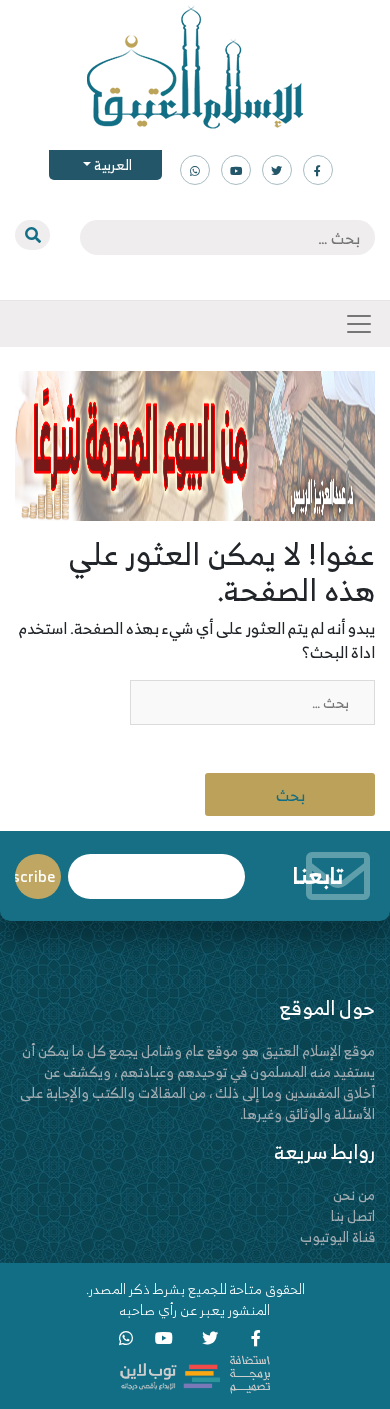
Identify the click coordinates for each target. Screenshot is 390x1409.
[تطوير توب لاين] (195, 1372)
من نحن (354, 1194)
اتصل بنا (353, 1215)
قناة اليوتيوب (337, 1236)
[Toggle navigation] (359, 324)
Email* (156, 867)
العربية (111, 164)
